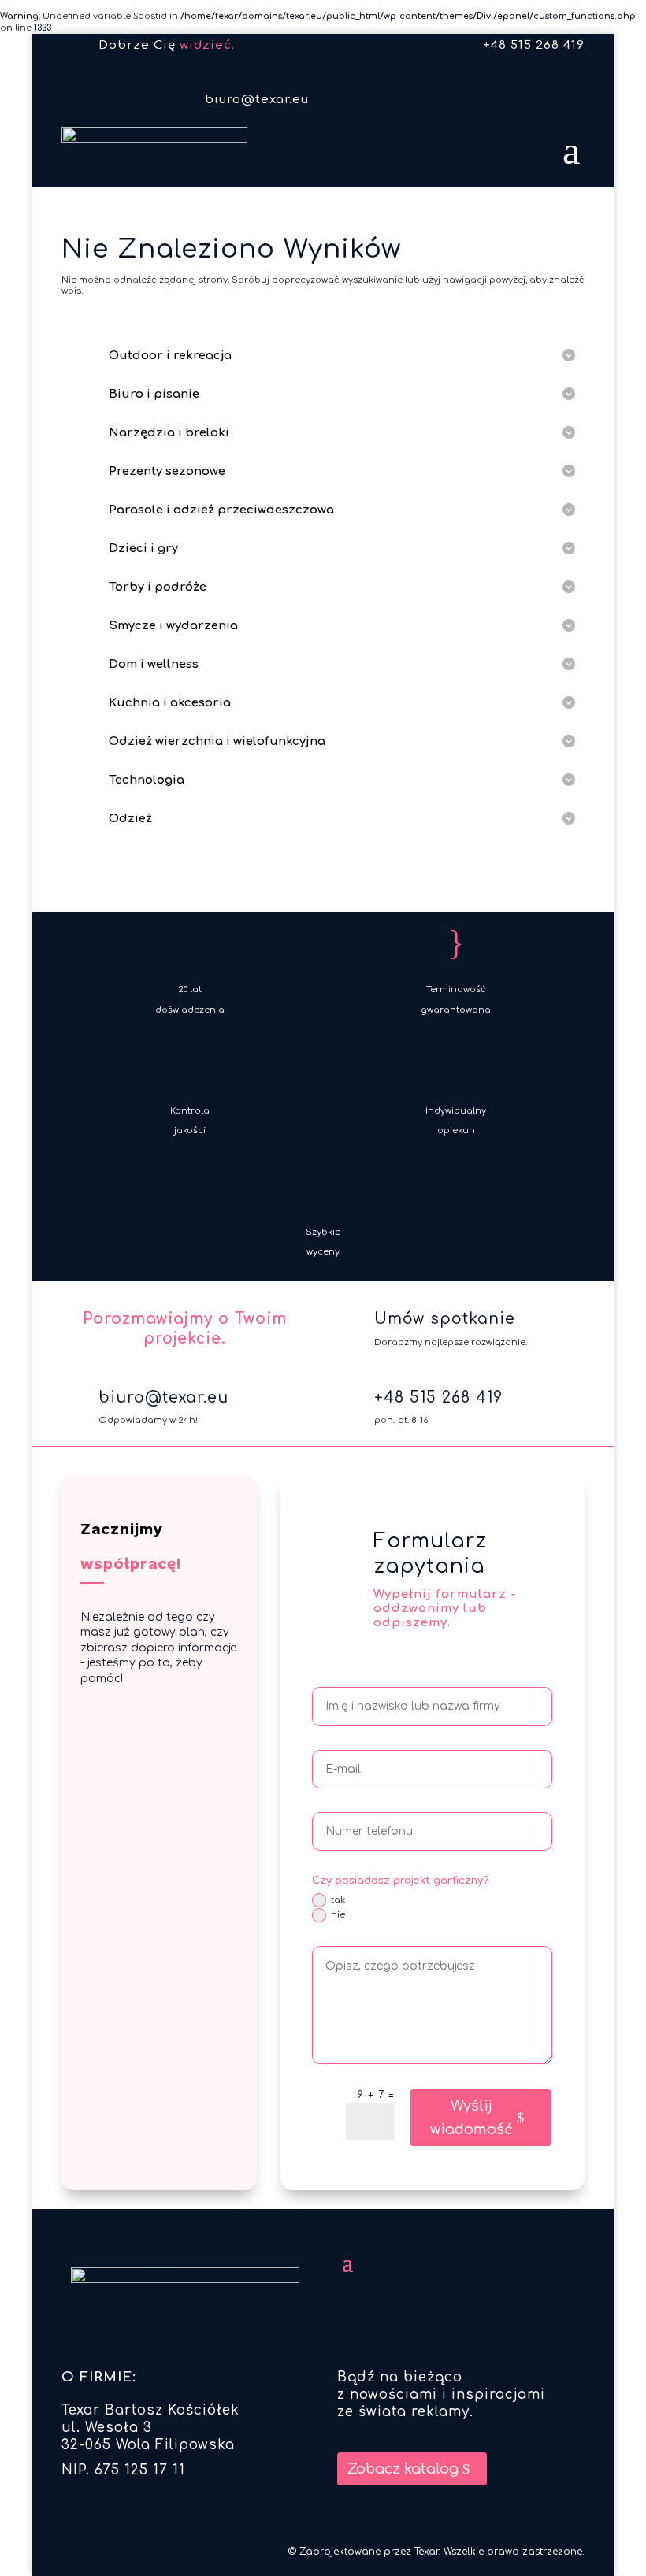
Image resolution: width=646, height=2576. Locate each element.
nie (338, 1915)
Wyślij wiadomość (472, 2118)
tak (338, 1900)
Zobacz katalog (403, 2469)
